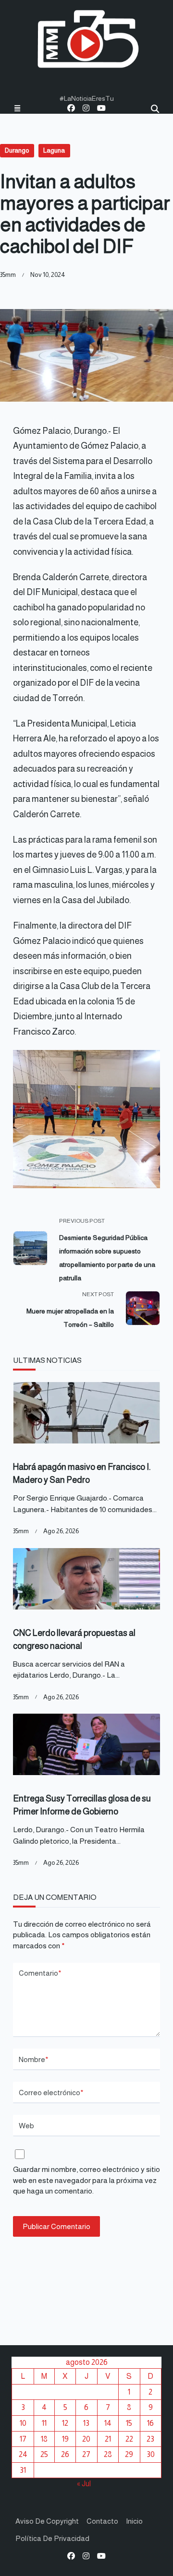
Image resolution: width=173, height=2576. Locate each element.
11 (44, 2423)
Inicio (134, 2521)
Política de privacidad (52, 2538)
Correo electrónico (51, 2093)
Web (26, 2126)
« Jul (84, 2483)
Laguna (54, 150)
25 (44, 2454)
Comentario (40, 1973)
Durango (17, 150)
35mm (8, 275)
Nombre (34, 2059)
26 (65, 2454)
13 (86, 2423)
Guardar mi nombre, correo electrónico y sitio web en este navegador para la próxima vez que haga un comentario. (86, 2180)
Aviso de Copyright (47, 2521)
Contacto (102, 2521)
